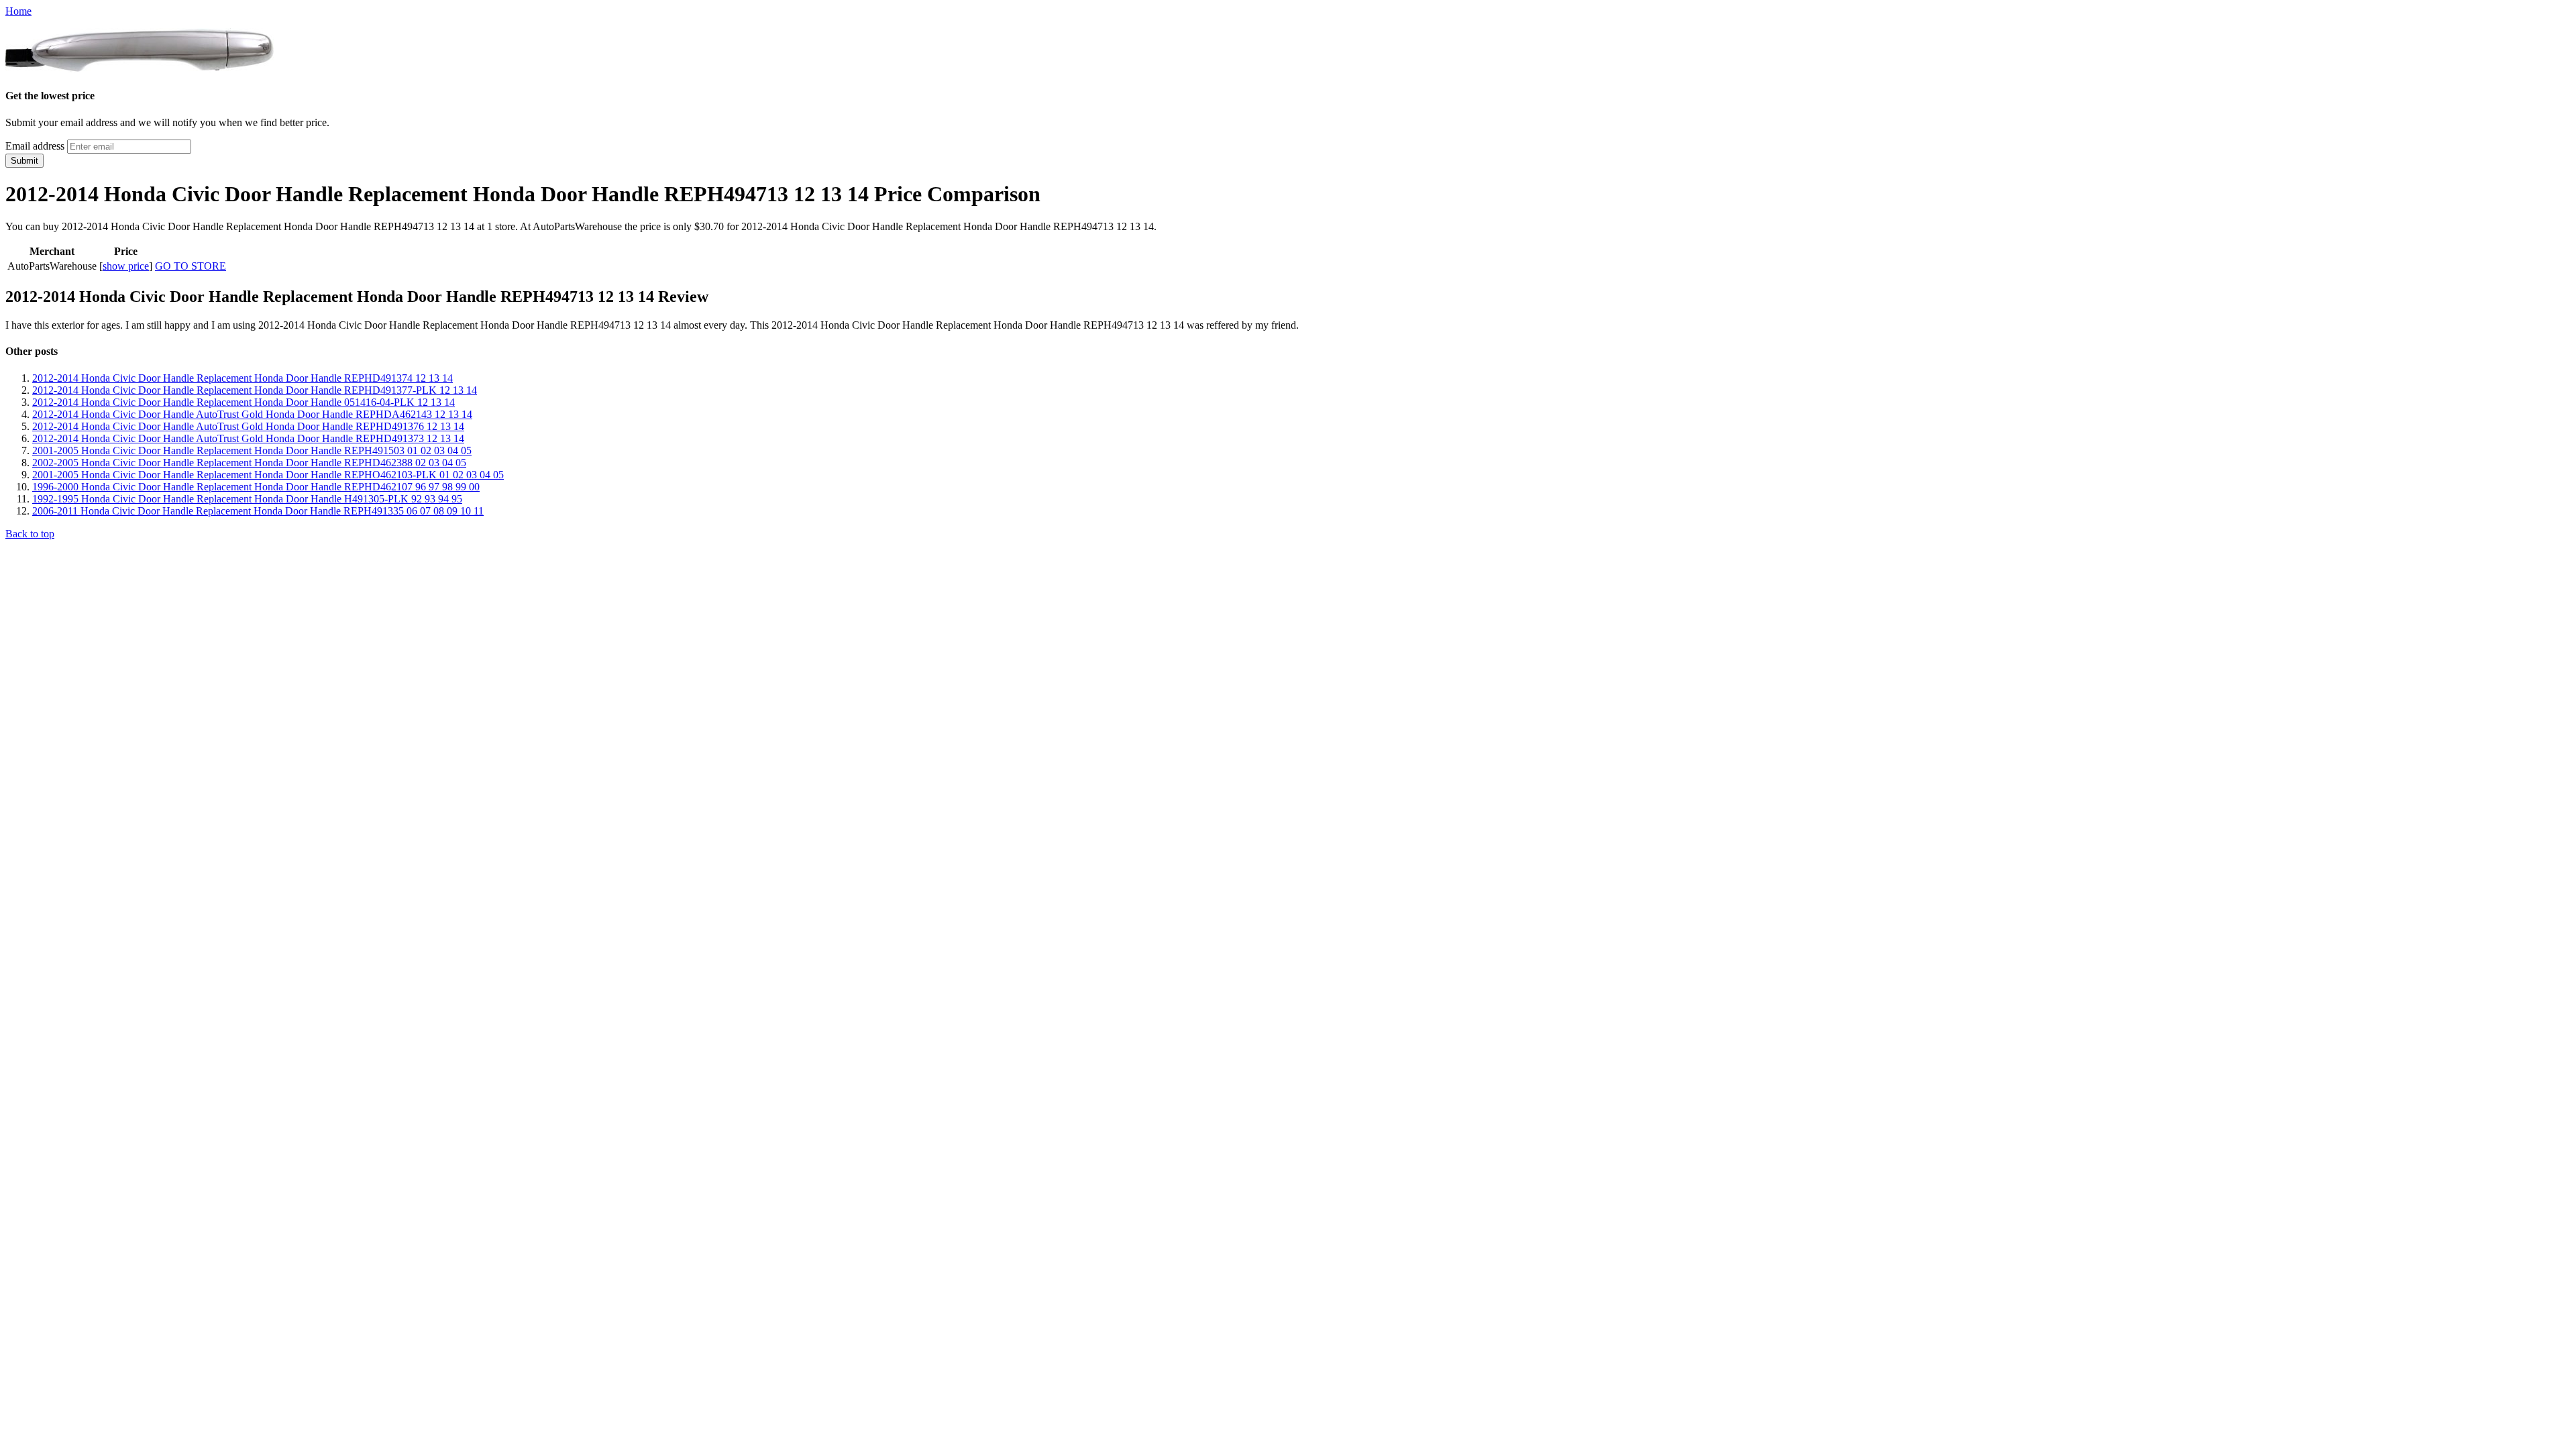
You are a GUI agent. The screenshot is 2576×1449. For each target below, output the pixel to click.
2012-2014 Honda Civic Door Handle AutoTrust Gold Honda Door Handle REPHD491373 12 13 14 (248, 438)
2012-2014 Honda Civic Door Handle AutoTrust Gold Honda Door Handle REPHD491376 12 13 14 (248, 426)
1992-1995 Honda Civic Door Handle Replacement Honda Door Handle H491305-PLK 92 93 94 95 (247, 499)
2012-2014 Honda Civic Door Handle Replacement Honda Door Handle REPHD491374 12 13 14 (243, 378)
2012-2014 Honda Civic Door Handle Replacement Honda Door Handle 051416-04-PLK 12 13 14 (244, 402)
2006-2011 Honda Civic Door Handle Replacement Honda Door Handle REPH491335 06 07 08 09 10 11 (258, 511)
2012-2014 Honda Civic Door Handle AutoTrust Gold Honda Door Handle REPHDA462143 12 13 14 (252, 414)
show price (126, 266)
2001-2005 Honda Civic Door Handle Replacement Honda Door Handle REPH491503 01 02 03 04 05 (252, 450)
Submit (24, 161)
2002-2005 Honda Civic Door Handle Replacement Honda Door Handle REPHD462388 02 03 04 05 (249, 463)
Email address (35, 146)
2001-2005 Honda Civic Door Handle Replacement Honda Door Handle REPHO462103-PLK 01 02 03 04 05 (268, 475)
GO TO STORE (191, 266)
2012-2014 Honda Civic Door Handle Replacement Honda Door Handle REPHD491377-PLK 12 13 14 (255, 390)
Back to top (30, 534)
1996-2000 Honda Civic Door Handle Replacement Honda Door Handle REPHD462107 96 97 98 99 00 (256, 487)
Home (18, 11)
